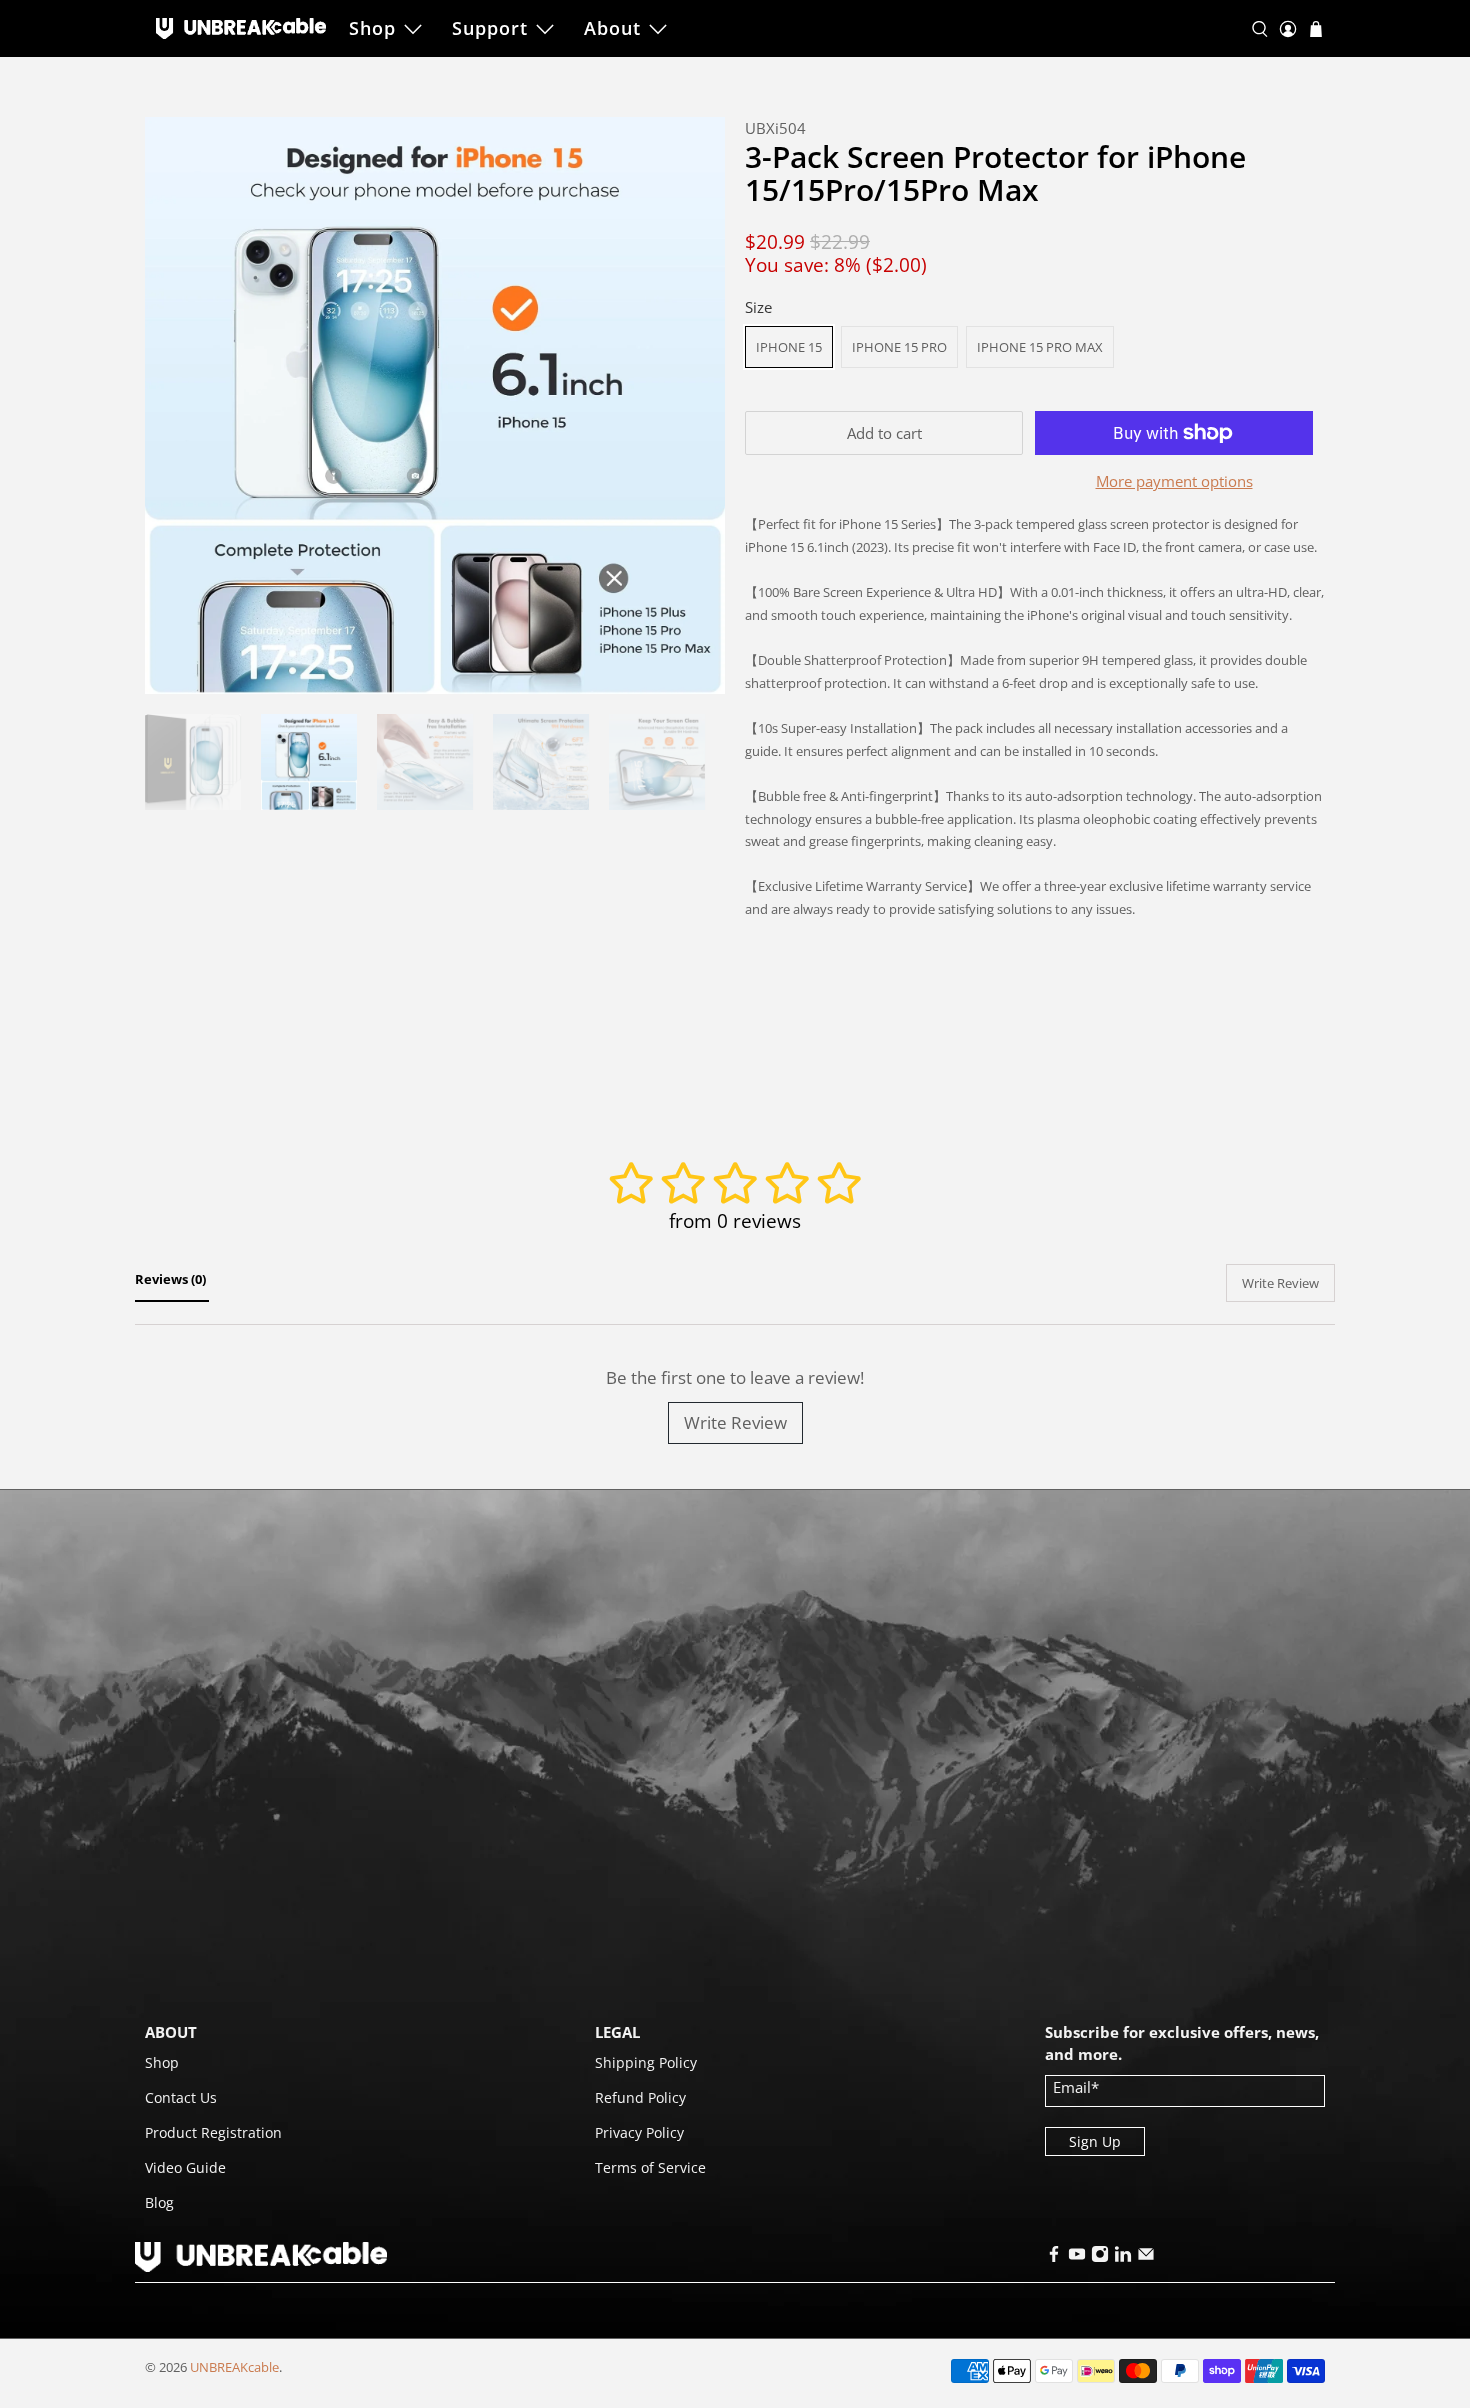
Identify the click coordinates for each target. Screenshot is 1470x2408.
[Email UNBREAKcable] (1146, 2257)
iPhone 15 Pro (899, 347)
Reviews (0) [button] (172, 1279)
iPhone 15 (789, 347)
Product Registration (213, 2132)
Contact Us (181, 2097)
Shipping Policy (646, 2062)
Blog (159, 2202)
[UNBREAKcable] (241, 28)
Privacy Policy (639, 2132)
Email (1076, 2087)
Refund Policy (640, 2097)
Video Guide (185, 2167)
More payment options (1174, 481)
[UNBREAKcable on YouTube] (1077, 2257)
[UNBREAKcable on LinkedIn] (1123, 2257)
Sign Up (1095, 2141)
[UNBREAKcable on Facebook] (1054, 2257)
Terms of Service (650, 2167)
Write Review (735, 1422)
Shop (372, 28)
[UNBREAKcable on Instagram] (1100, 2257)
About (612, 28)
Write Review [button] (1280, 1283)
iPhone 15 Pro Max (1040, 347)
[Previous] (177, 407)
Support (490, 28)
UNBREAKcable (234, 2367)
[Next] (693, 407)
